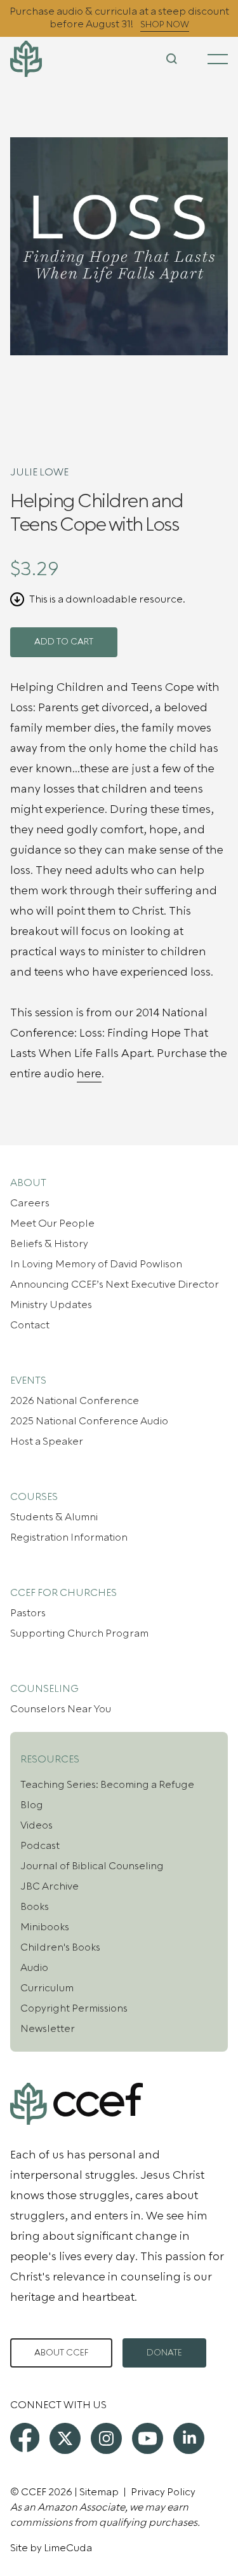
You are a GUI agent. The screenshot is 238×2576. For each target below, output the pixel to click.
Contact (30, 1325)
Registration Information (69, 1537)
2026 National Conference (75, 1401)
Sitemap (99, 2492)
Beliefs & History (49, 1244)
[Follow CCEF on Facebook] (25, 2437)
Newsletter (48, 2029)
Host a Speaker (47, 1441)
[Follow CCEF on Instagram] (106, 2438)
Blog (32, 1805)
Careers (30, 1203)
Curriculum (47, 1988)
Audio (34, 1968)
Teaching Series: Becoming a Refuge (107, 1785)
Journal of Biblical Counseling (92, 1866)
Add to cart (64, 642)
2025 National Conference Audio (89, 1421)
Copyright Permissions (74, 2008)
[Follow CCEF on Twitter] (65, 2438)
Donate (164, 2353)
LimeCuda (68, 2548)
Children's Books (60, 1947)
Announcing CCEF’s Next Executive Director (115, 1285)
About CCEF (61, 2353)
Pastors (28, 1613)
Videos (36, 1825)
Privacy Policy (163, 2492)
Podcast (40, 1846)
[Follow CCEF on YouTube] (148, 2438)
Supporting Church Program (79, 1633)
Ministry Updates (51, 1305)
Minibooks (45, 1927)
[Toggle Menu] (218, 59)
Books (35, 1907)
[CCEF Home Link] (46, 59)
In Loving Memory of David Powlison (96, 1264)
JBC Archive (50, 1886)
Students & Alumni (54, 1517)
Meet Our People (52, 1223)
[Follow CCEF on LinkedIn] (189, 2438)
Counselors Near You (61, 1709)
